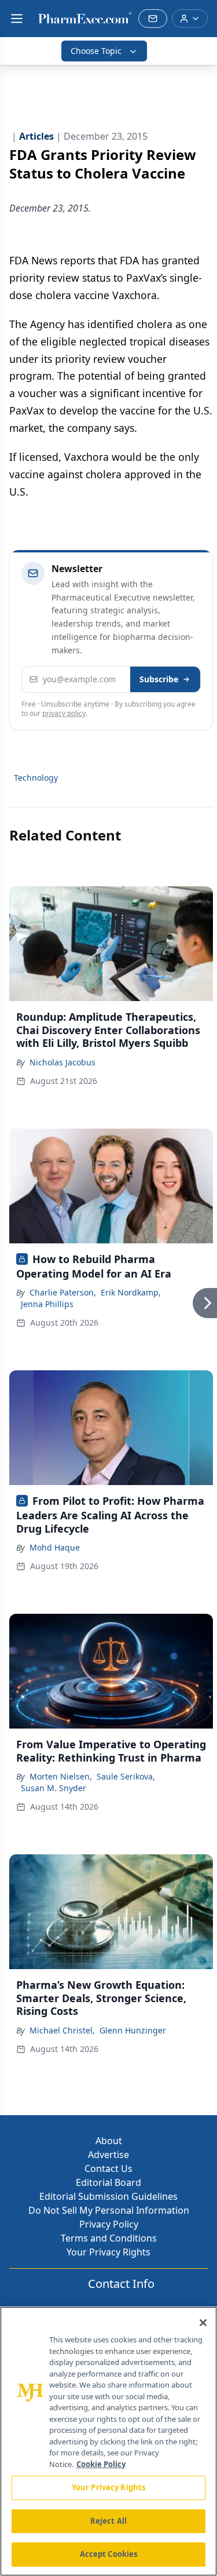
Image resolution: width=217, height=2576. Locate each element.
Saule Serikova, (126, 1776)
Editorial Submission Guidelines (108, 2196)
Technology (36, 778)
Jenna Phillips (47, 1304)
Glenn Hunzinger (133, 2030)
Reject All (108, 2521)
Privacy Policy (109, 2224)
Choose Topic (96, 51)
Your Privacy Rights (108, 2252)
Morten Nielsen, (61, 1776)
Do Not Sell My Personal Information (109, 2210)
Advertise (108, 2155)
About (109, 2141)
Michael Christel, (62, 2030)
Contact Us (108, 2169)
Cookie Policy (101, 2464)
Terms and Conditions (109, 2238)
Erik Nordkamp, (131, 1292)
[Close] (203, 2323)
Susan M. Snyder (54, 1788)
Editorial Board (108, 2182)
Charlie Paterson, (63, 1292)
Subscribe (159, 679)
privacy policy (64, 713)
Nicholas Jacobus (62, 1062)
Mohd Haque (55, 1547)
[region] (108, 2441)
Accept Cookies (109, 2554)
